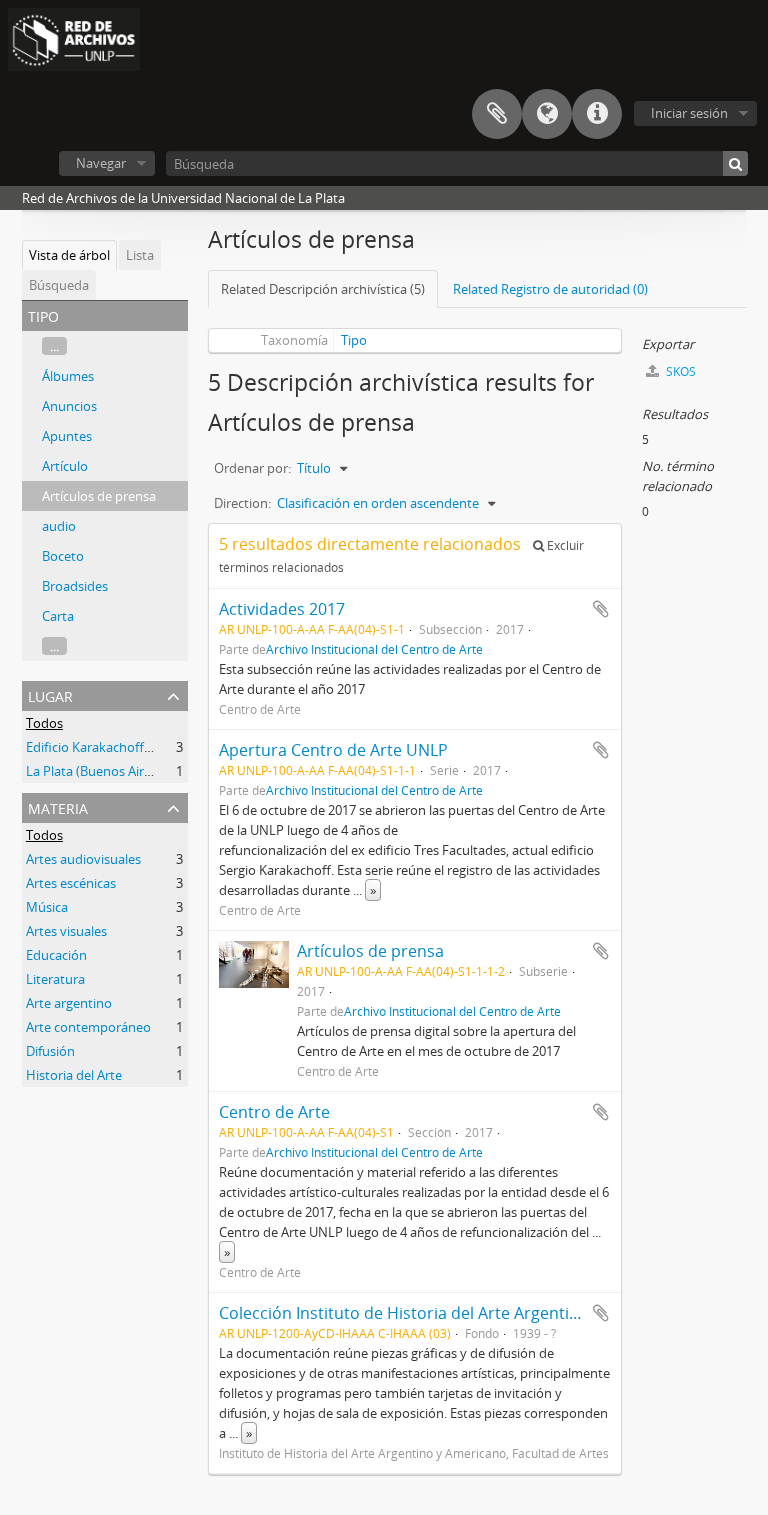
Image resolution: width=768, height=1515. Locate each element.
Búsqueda (59, 285)
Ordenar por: (252, 468)
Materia (58, 806)
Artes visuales (66, 931)
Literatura (55, 979)
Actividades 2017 (282, 609)
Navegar (101, 163)
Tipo (354, 340)
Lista (140, 255)
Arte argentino (69, 1003)
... (54, 346)
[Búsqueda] (735, 163)
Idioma (547, 114)
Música (47, 907)
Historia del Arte (74, 1075)
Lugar (50, 694)
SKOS (679, 371)
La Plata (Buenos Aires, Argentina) (125, 771)
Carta (58, 616)
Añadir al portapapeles (601, 609)
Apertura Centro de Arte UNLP (333, 750)
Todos (44, 723)
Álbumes (68, 376)
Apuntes (67, 436)
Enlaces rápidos (597, 114)
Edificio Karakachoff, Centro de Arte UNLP (150, 747)
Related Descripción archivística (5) (323, 289)
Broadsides (75, 586)
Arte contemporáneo (88, 1027)
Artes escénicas (71, 883)
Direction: (242, 503)
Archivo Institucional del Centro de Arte (374, 649)
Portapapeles (497, 114)
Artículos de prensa (99, 496)
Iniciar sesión (689, 113)
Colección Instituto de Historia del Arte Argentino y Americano (453, 1313)
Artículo (65, 466)
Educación (56, 955)
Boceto (63, 556)
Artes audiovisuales (83, 859)
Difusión (50, 1051)
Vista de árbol (69, 255)
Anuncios (69, 406)
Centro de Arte (274, 1112)
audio (59, 526)
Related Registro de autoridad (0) (550, 289)
